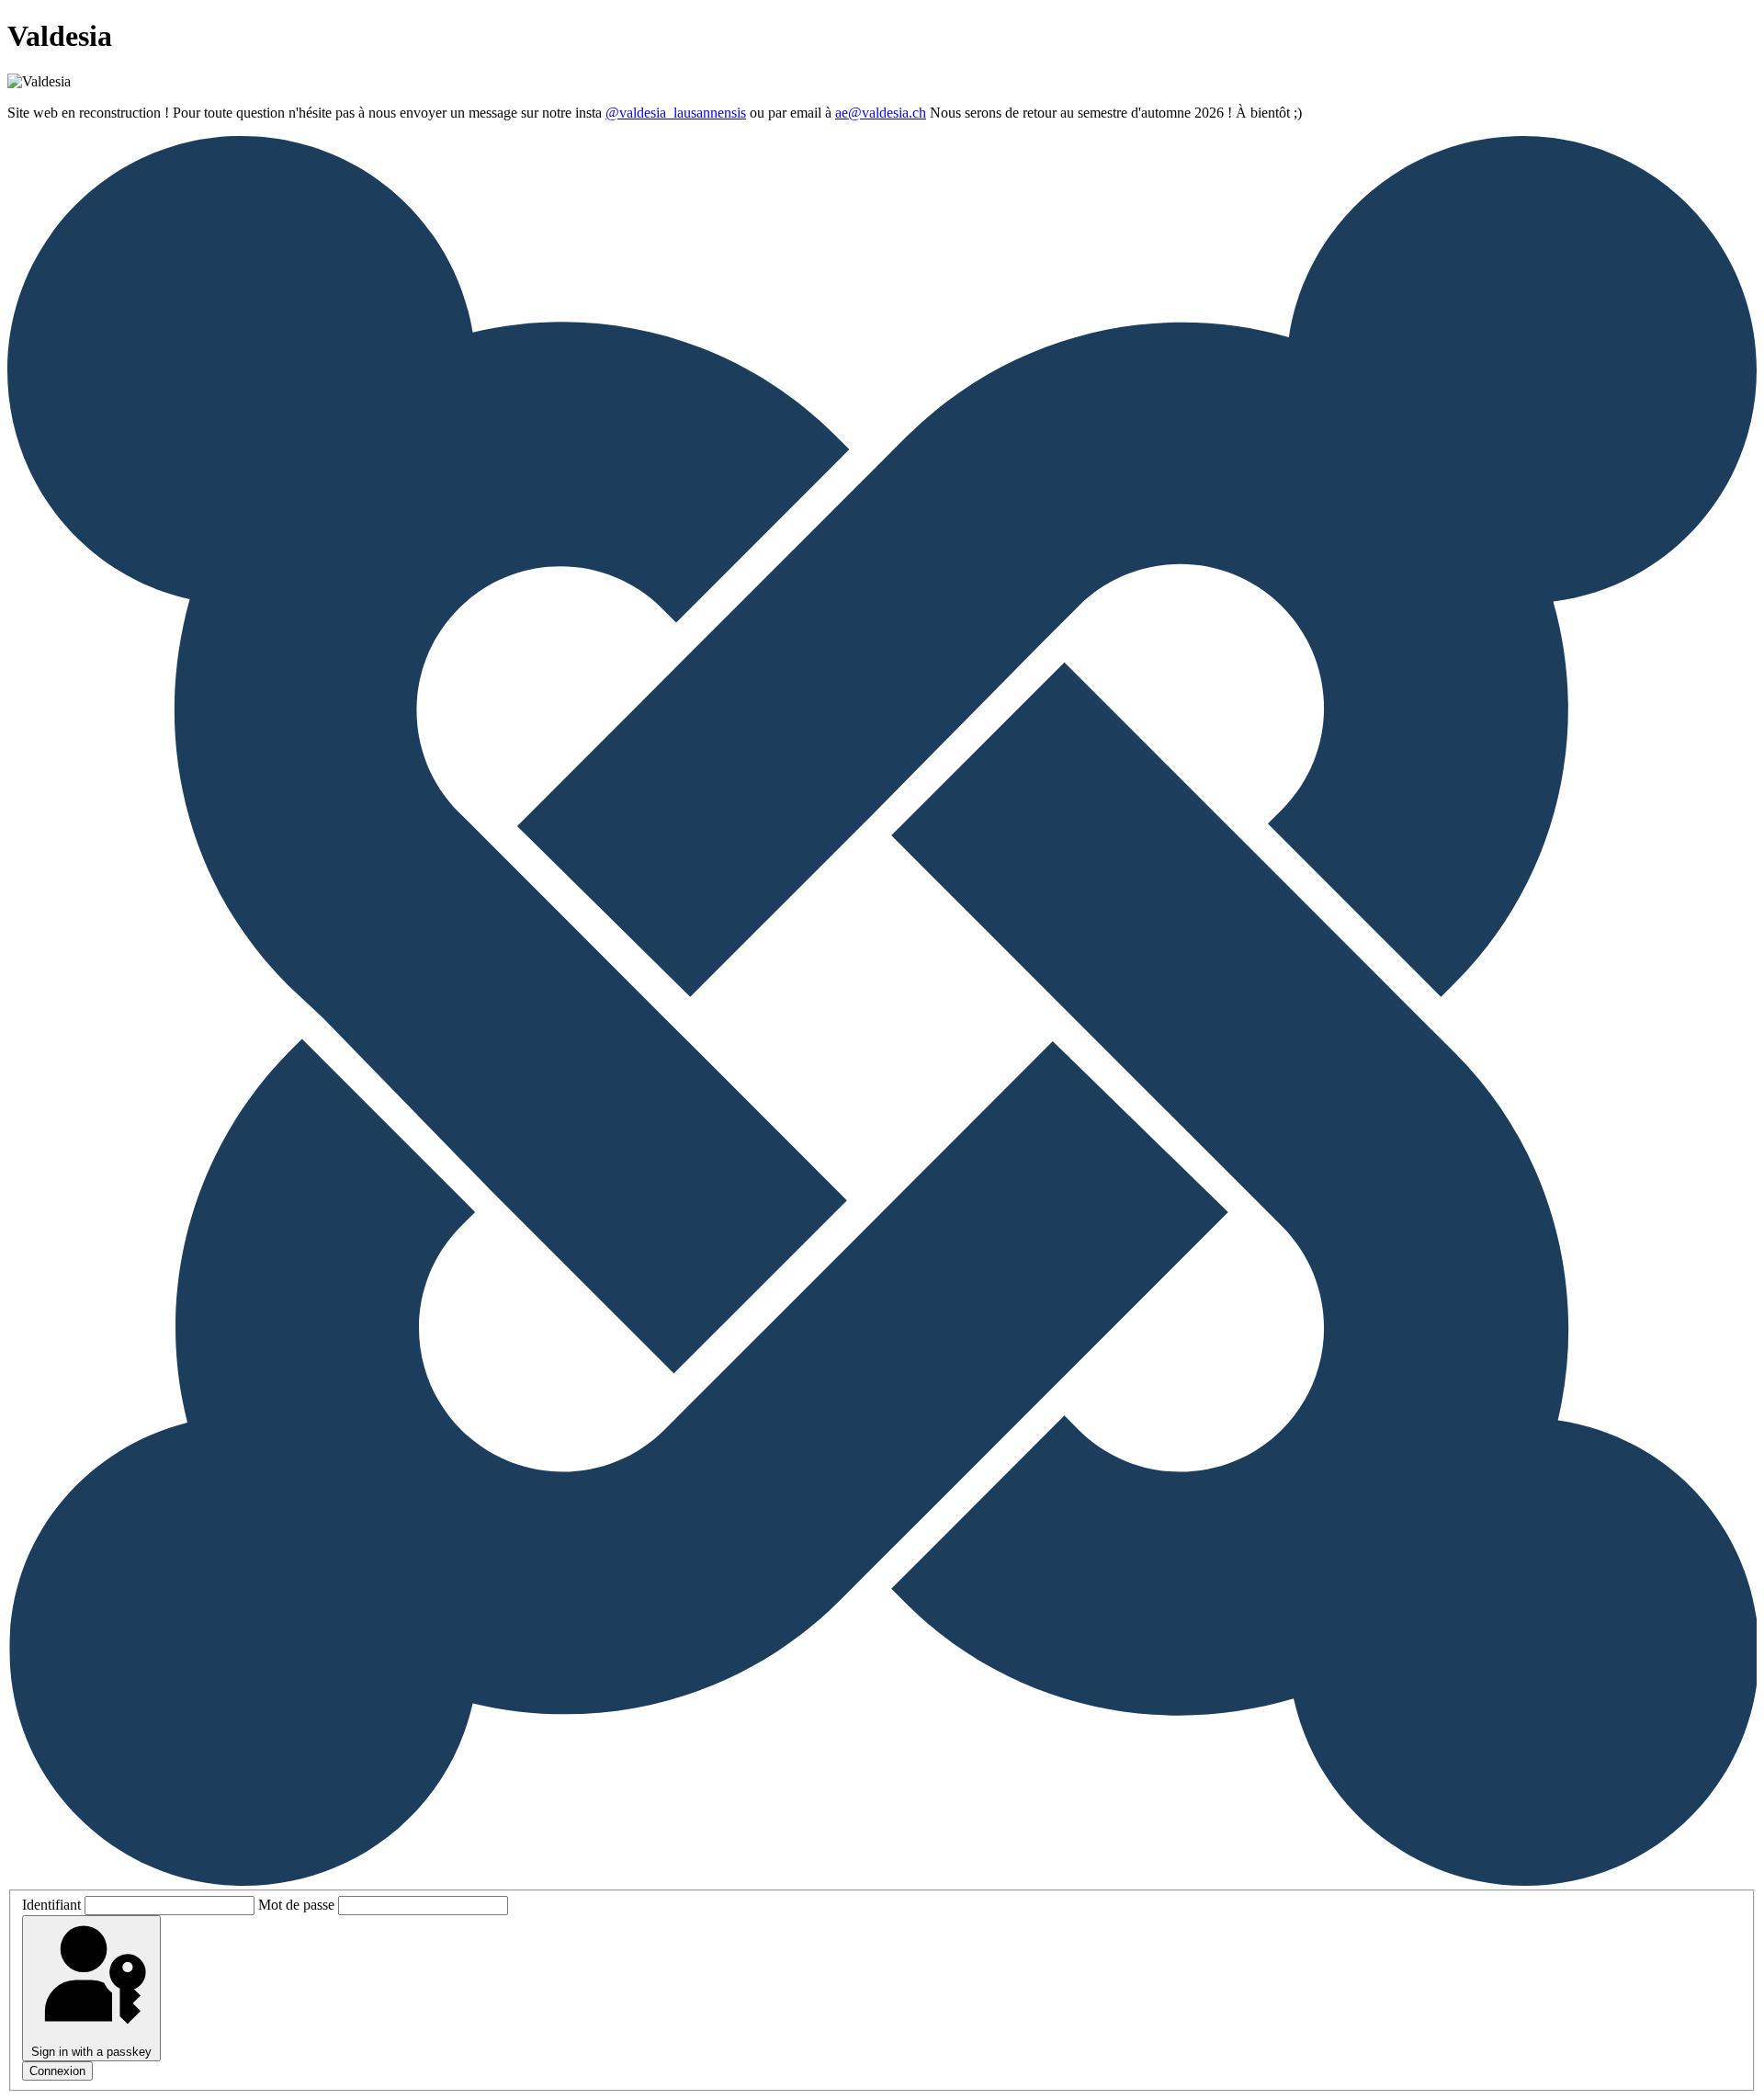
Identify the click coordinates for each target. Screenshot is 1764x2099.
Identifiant (51, 1905)
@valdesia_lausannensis (676, 113)
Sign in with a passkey (91, 2052)
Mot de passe (296, 1905)
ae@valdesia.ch (881, 113)
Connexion (57, 2071)
